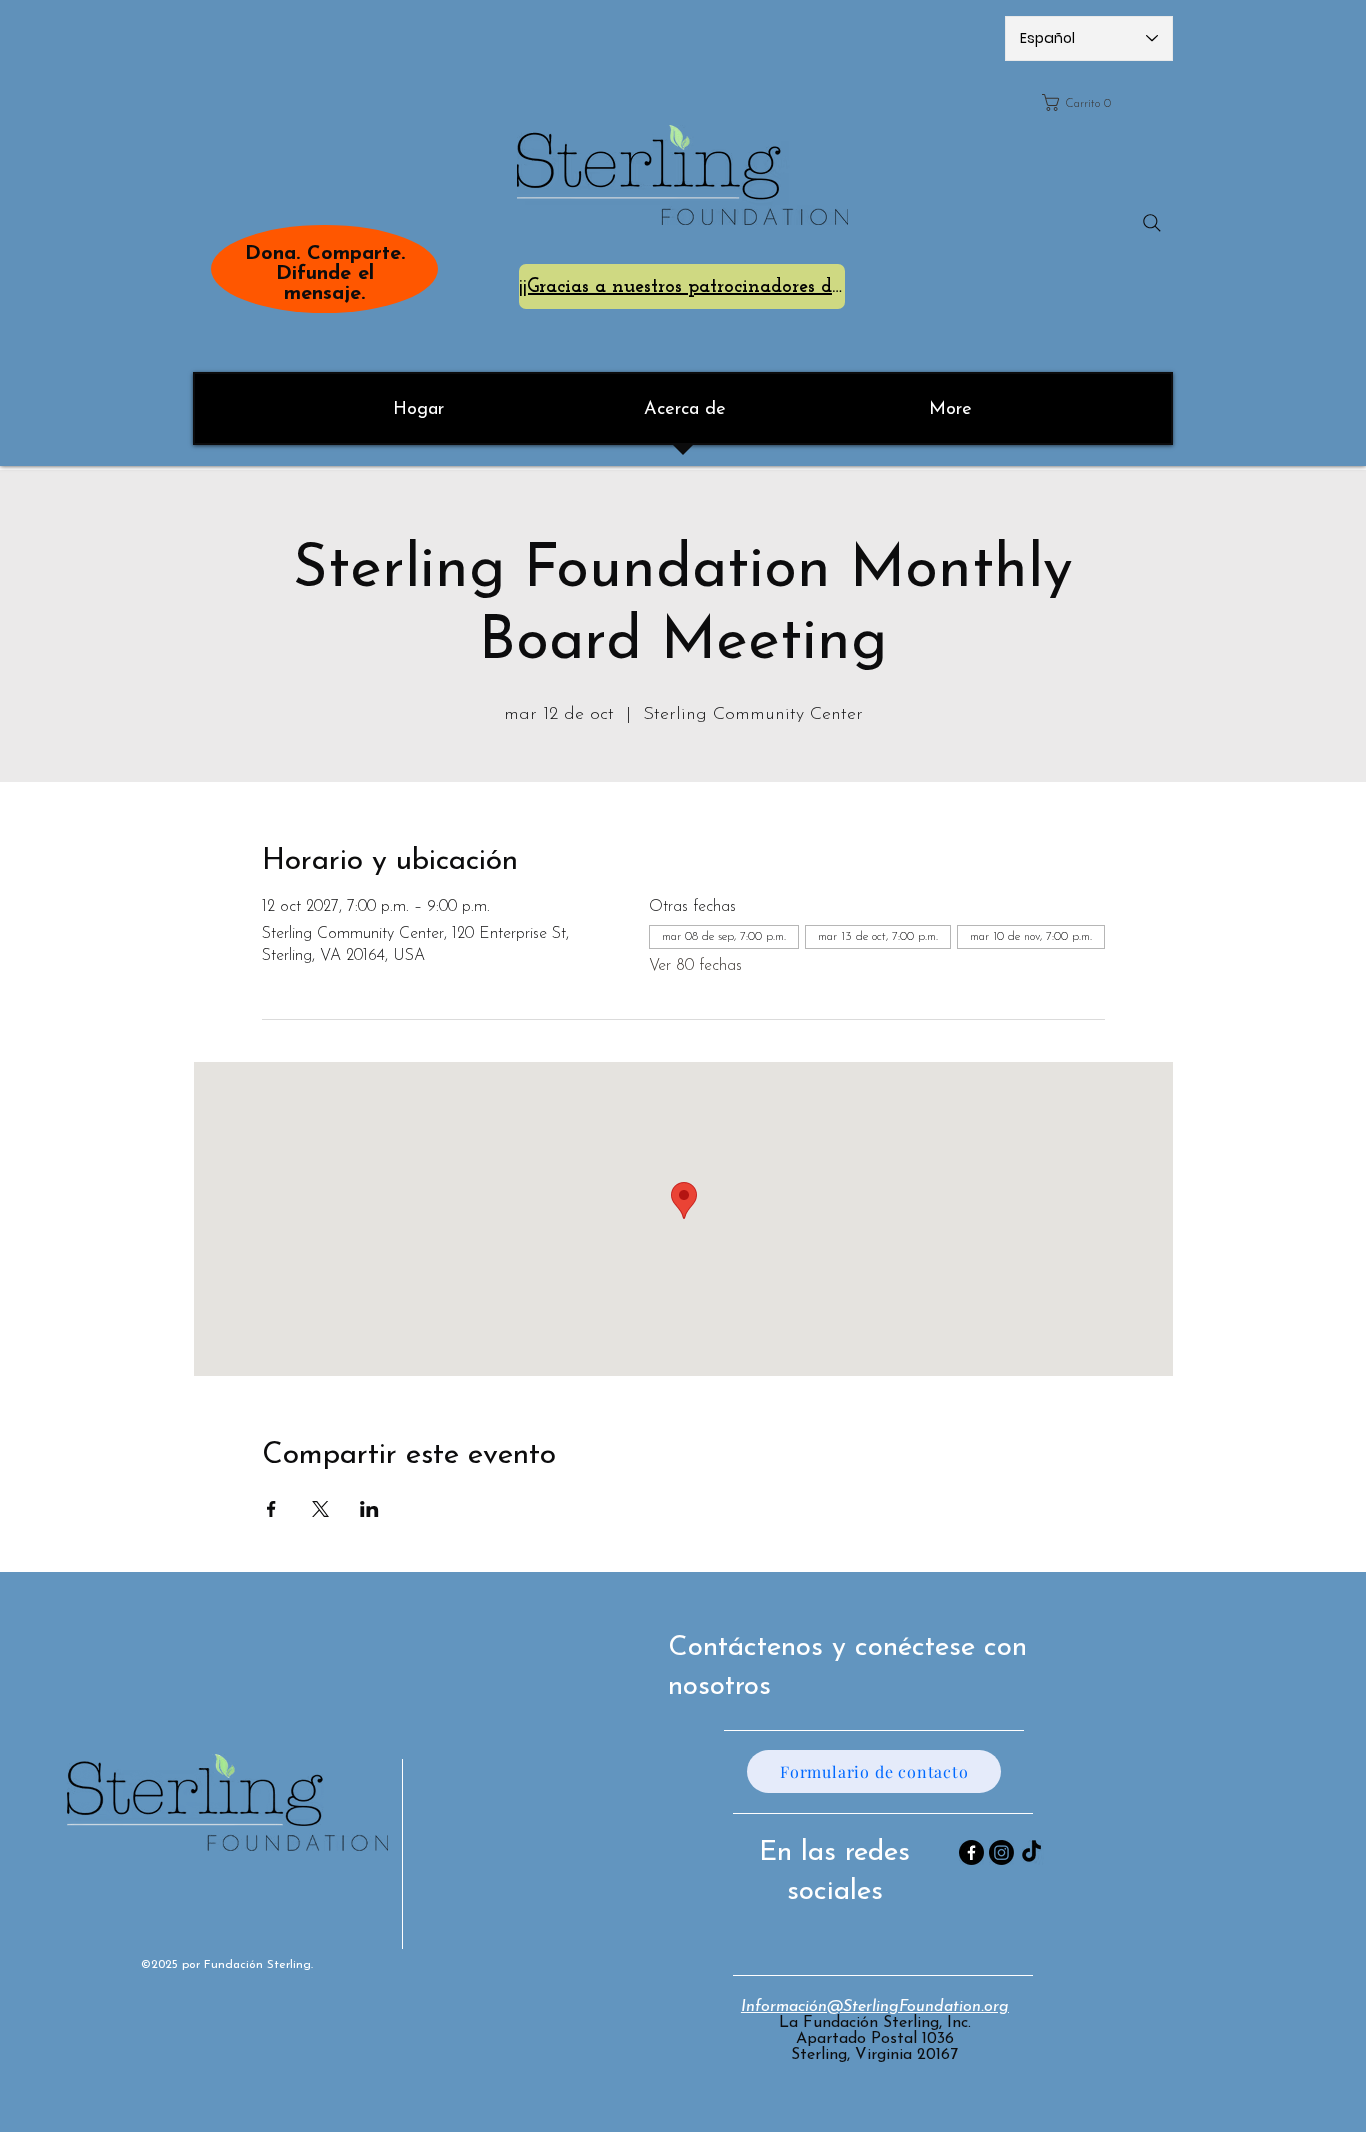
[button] (1101, 102)
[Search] (1152, 223)
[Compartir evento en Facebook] (271, 1509)
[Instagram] (1001, 1852)
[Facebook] (971, 1852)
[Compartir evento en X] (320, 1509)
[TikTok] (1031, 1852)
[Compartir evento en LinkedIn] (369, 1509)
